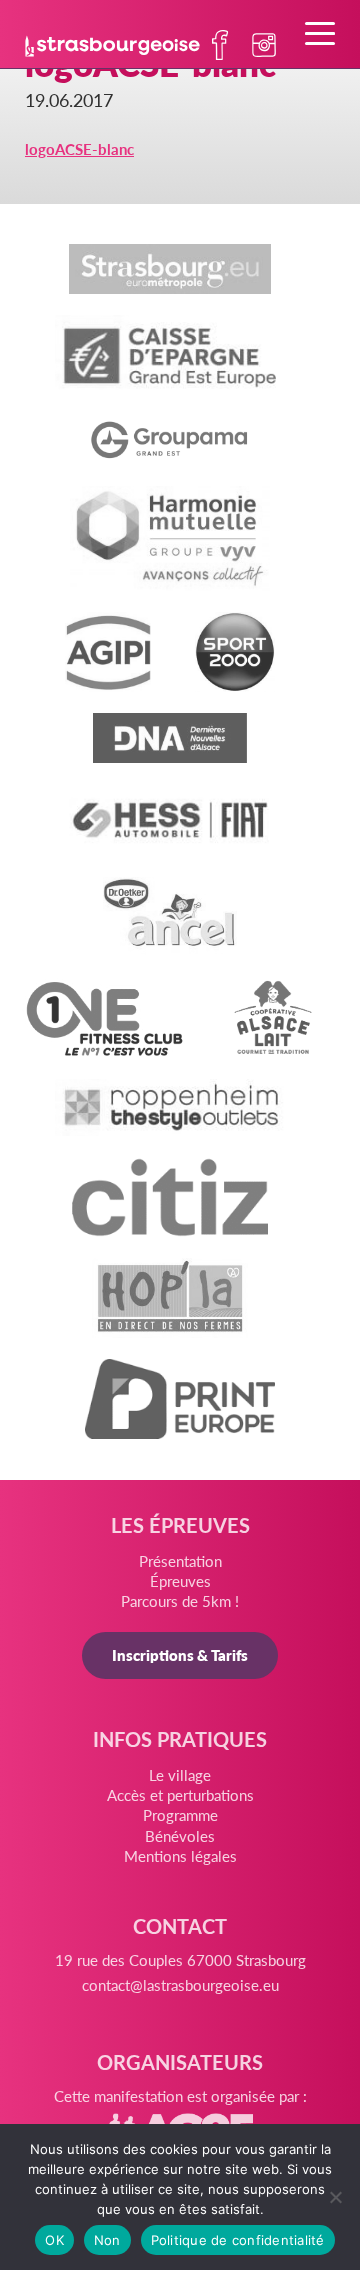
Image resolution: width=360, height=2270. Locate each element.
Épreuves (180, 1580)
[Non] (335, 2197)
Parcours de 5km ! (180, 1600)
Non (107, 2240)
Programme (180, 1814)
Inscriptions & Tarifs (180, 1654)
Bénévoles (180, 1835)
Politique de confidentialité (238, 2240)
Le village (180, 1774)
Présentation (180, 1560)
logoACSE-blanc (79, 148)
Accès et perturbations (180, 1794)
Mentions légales (180, 1855)
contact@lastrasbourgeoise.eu (180, 1984)
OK (54, 2240)
